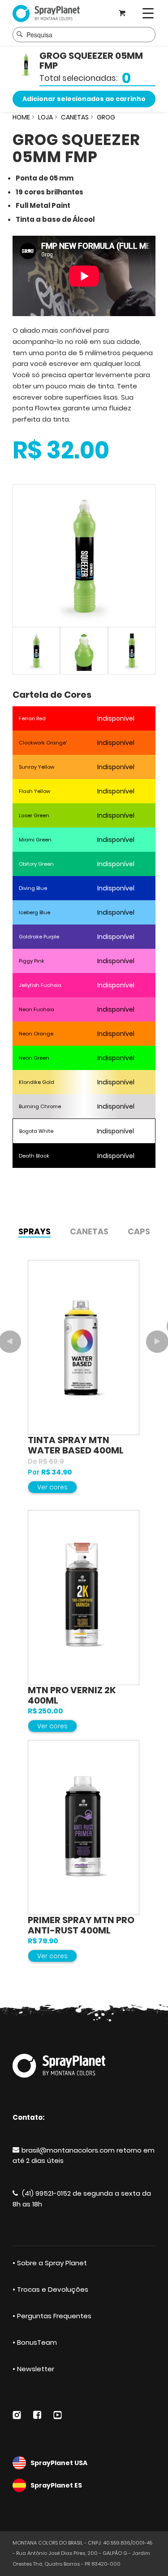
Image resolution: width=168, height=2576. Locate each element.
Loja (45, 117)
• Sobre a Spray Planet (50, 2263)
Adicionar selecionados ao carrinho (84, 99)
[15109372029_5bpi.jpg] (84, 556)
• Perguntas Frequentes (52, 2316)
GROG (106, 117)
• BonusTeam (35, 2342)
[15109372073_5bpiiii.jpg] (132, 651)
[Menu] (148, 13)
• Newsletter (33, 2369)
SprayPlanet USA (59, 2463)
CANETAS (75, 117)
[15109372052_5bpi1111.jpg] (84, 651)
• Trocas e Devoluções (50, 2289)
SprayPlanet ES (56, 2485)
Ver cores (52, 1487)
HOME (21, 117)
